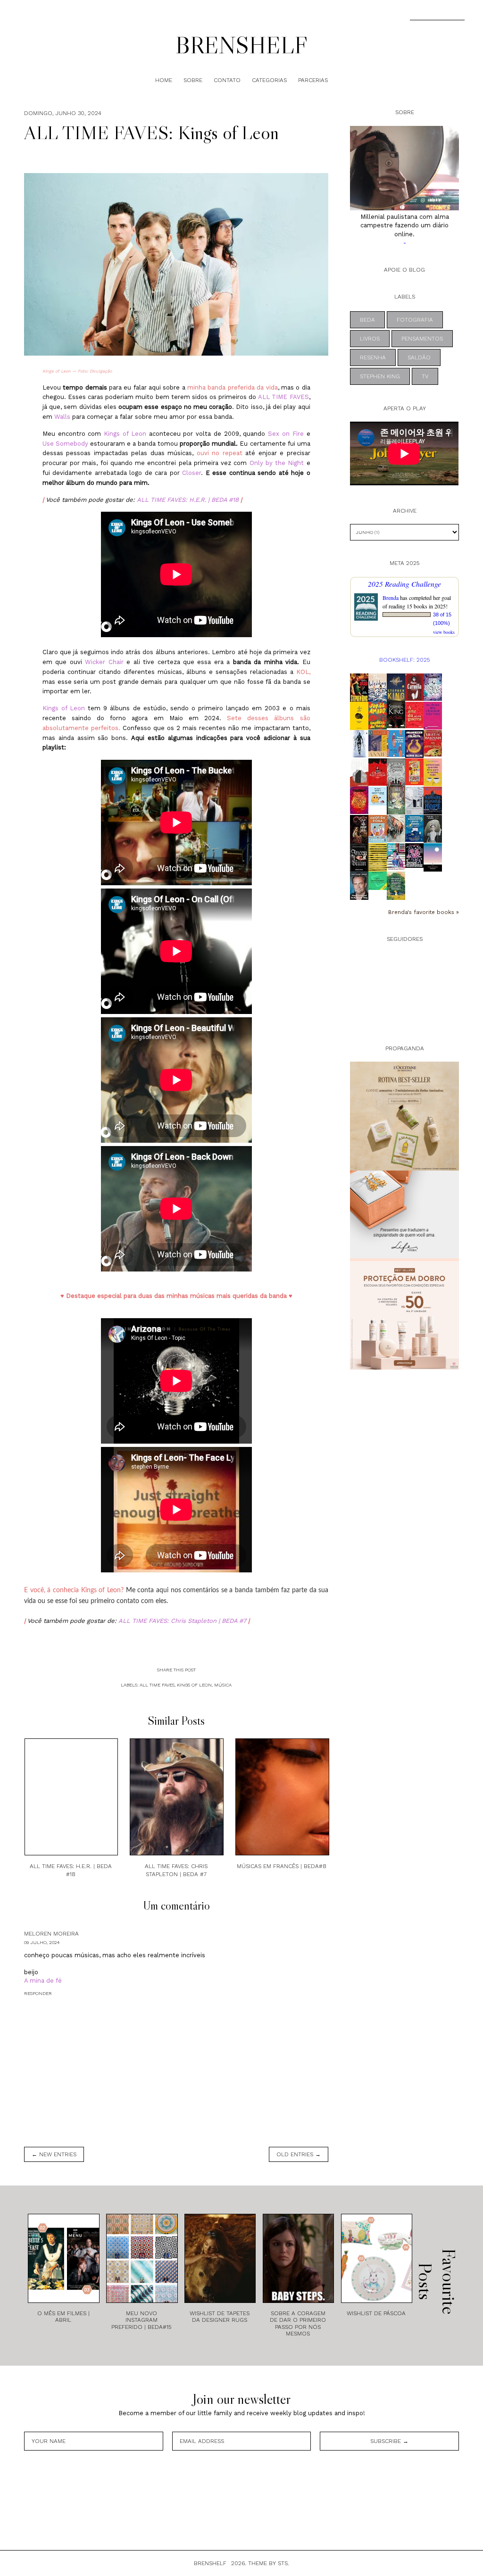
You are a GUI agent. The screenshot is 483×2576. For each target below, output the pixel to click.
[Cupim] (359, 773)
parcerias (313, 80)
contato (227, 80)
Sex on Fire (286, 434)
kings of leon (194, 1685)
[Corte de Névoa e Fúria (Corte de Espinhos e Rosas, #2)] (359, 800)
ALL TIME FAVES (283, 397)
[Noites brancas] (433, 857)
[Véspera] (396, 829)
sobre (193, 80)
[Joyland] (359, 688)
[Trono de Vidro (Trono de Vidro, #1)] (359, 744)
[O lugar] (378, 744)
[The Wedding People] (378, 688)
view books (444, 632)
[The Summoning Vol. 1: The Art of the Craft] (396, 801)
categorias (269, 80)
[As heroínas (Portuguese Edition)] (433, 743)
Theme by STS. (269, 2563)
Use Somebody (65, 444)
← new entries (54, 2154)
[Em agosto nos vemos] (396, 886)
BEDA (367, 320)
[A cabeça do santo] (359, 716)
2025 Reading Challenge (404, 584)
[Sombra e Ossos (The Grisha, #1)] (396, 773)
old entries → (299, 2154)
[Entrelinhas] (378, 858)
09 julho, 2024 (42, 1942)
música (223, 1685)
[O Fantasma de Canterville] (414, 856)
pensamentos (422, 339)
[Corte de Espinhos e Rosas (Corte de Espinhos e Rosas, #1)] (433, 687)
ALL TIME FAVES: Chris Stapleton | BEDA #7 (182, 1621)
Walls (62, 417)
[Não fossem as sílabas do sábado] (414, 801)
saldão (419, 357)
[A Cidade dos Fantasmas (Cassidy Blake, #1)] (378, 772)
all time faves (157, 1685)
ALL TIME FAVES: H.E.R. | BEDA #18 (188, 500)
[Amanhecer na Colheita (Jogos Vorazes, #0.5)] (414, 744)
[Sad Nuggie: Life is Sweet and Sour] (378, 796)
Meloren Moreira (51, 1934)
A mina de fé (43, 1981)
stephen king (380, 376)
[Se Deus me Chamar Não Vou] (433, 716)
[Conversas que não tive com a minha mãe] (433, 772)
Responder (38, 1993)
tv (425, 376)
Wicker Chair (104, 662)
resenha (373, 357)
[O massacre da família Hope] (433, 801)
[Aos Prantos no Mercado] (414, 772)
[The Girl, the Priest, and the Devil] (359, 829)
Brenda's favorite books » (424, 912)
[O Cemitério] (396, 715)
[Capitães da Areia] (378, 716)
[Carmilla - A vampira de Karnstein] (414, 687)
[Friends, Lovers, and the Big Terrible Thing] (359, 886)
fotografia (415, 320)
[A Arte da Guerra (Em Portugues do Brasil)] (414, 715)
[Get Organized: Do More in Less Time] (378, 881)
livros (370, 339)
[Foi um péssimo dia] (396, 857)
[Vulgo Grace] (433, 829)
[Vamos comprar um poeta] (396, 744)
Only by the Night (277, 463)
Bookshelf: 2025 (404, 660)
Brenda (391, 598)
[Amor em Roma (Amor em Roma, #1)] (378, 829)
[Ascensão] (396, 688)
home (164, 80)
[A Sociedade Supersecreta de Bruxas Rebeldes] (414, 828)
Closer (192, 473)
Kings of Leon (125, 434)
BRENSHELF (241, 45)
